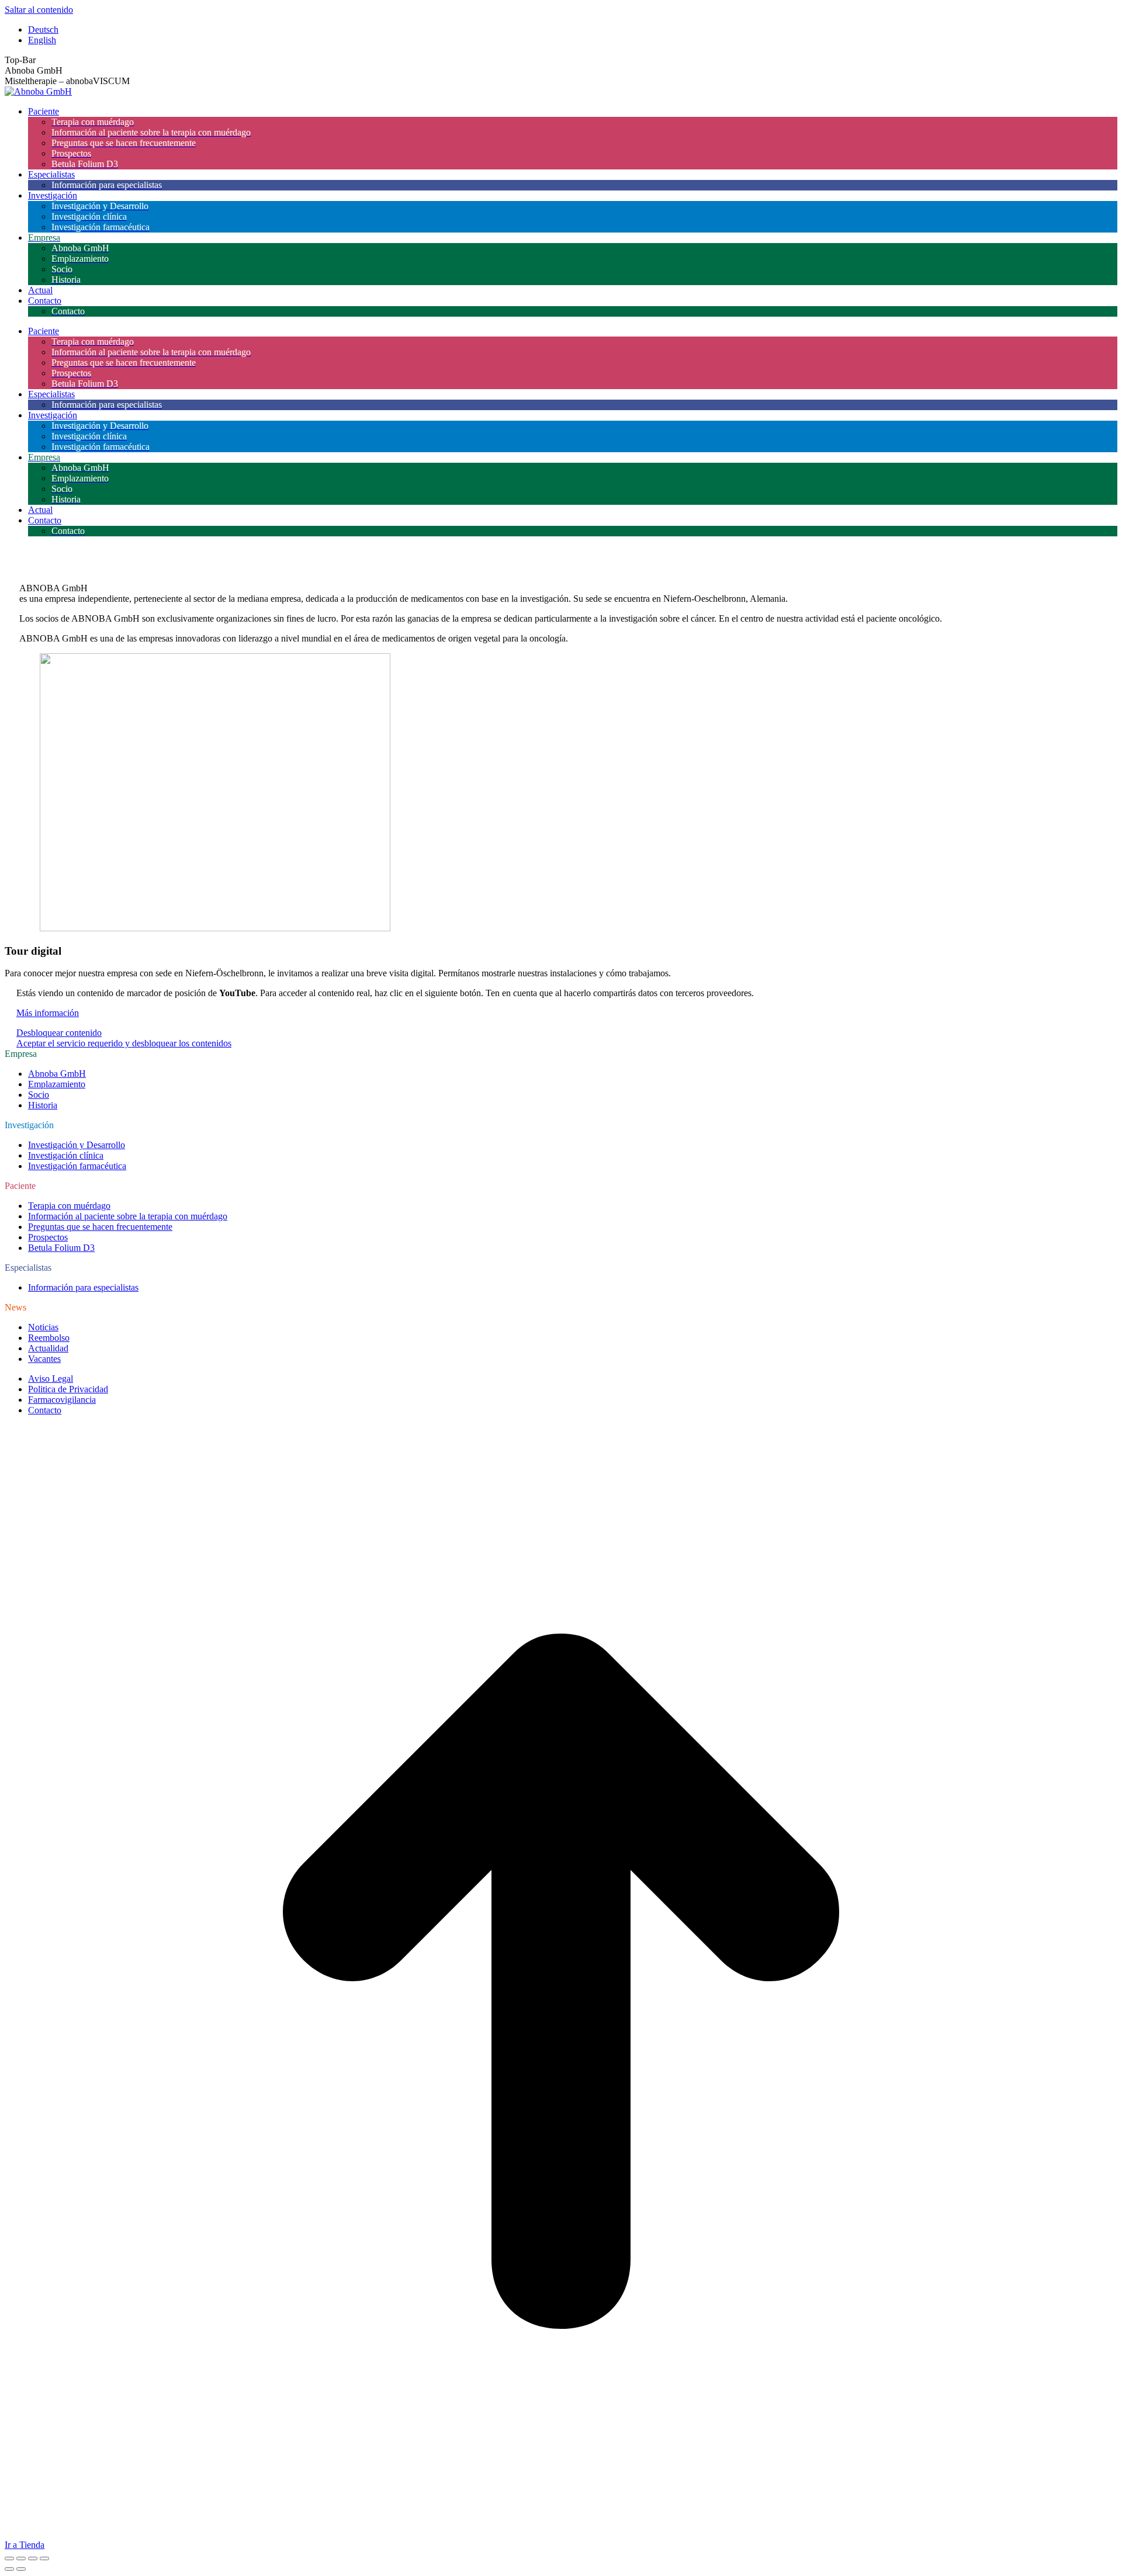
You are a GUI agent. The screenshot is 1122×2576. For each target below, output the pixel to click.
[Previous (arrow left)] (9, 2569)
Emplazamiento (57, 1084)
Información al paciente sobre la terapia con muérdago (128, 1216)
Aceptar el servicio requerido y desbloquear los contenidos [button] (124, 1043)
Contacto (45, 1410)
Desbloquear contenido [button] (59, 1033)
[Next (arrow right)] (21, 2569)
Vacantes (44, 1359)
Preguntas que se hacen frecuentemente (100, 1227)
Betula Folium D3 (61, 1248)
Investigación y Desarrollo (77, 1145)
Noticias (43, 1327)
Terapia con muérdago (69, 1206)
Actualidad (48, 1348)
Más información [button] (48, 1013)
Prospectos (48, 1237)
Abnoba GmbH (57, 1074)
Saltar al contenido (39, 10)
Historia (43, 1105)
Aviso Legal (51, 1379)
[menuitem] (43, 30)
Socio (39, 1095)
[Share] (21, 2558)
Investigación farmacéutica (77, 1166)
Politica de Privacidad (68, 1389)
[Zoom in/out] (44, 2558)
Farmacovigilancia (62, 1400)
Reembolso (49, 1338)
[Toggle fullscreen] (33, 2558)
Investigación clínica (66, 1155)
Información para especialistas (83, 1287)
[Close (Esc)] (9, 2558)
